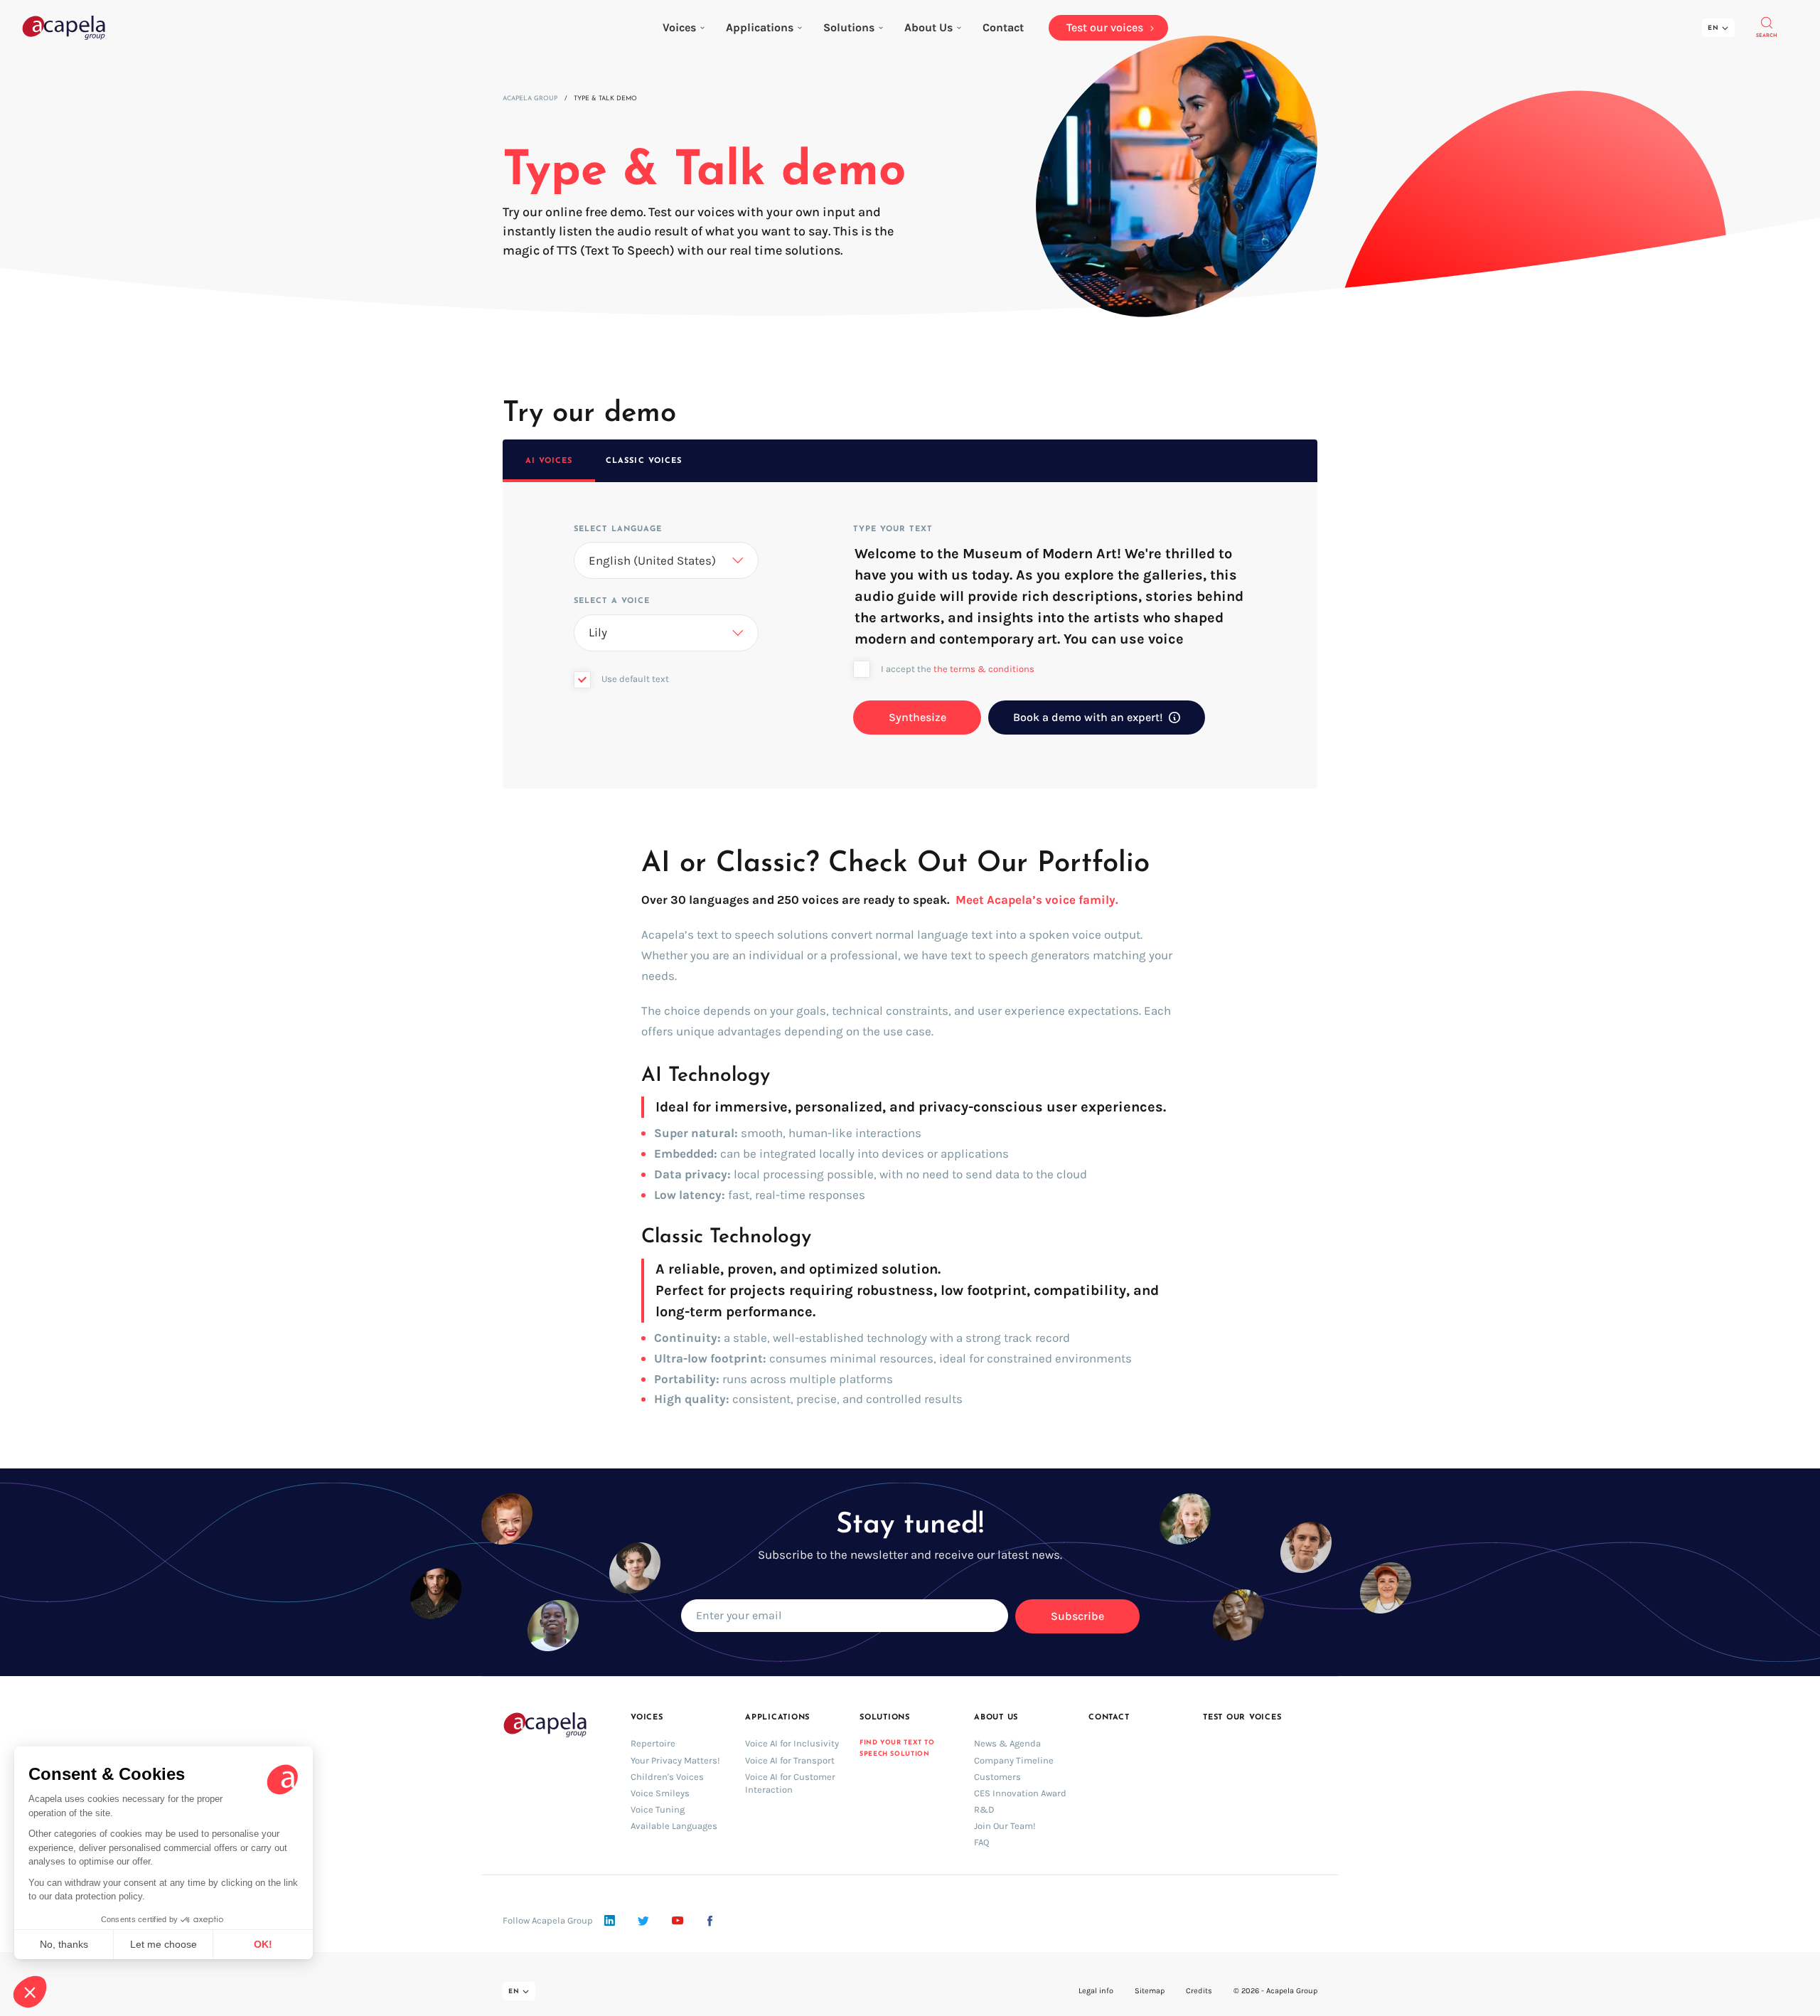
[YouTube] (678, 1921)
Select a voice (612, 601)
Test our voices (1242, 1718)
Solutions (849, 27)
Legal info (1096, 1991)
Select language (618, 529)
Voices (679, 27)
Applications (760, 27)
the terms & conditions (984, 669)
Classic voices (644, 461)
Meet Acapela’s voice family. (1037, 900)
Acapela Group (530, 98)
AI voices (549, 461)
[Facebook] (710, 1921)
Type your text (892, 529)
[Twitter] (643, 1921)
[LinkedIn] (610, 1921)
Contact (1109, 1718)
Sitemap (1150, 1991)
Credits (1199, 1991)
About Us (928, 27)
